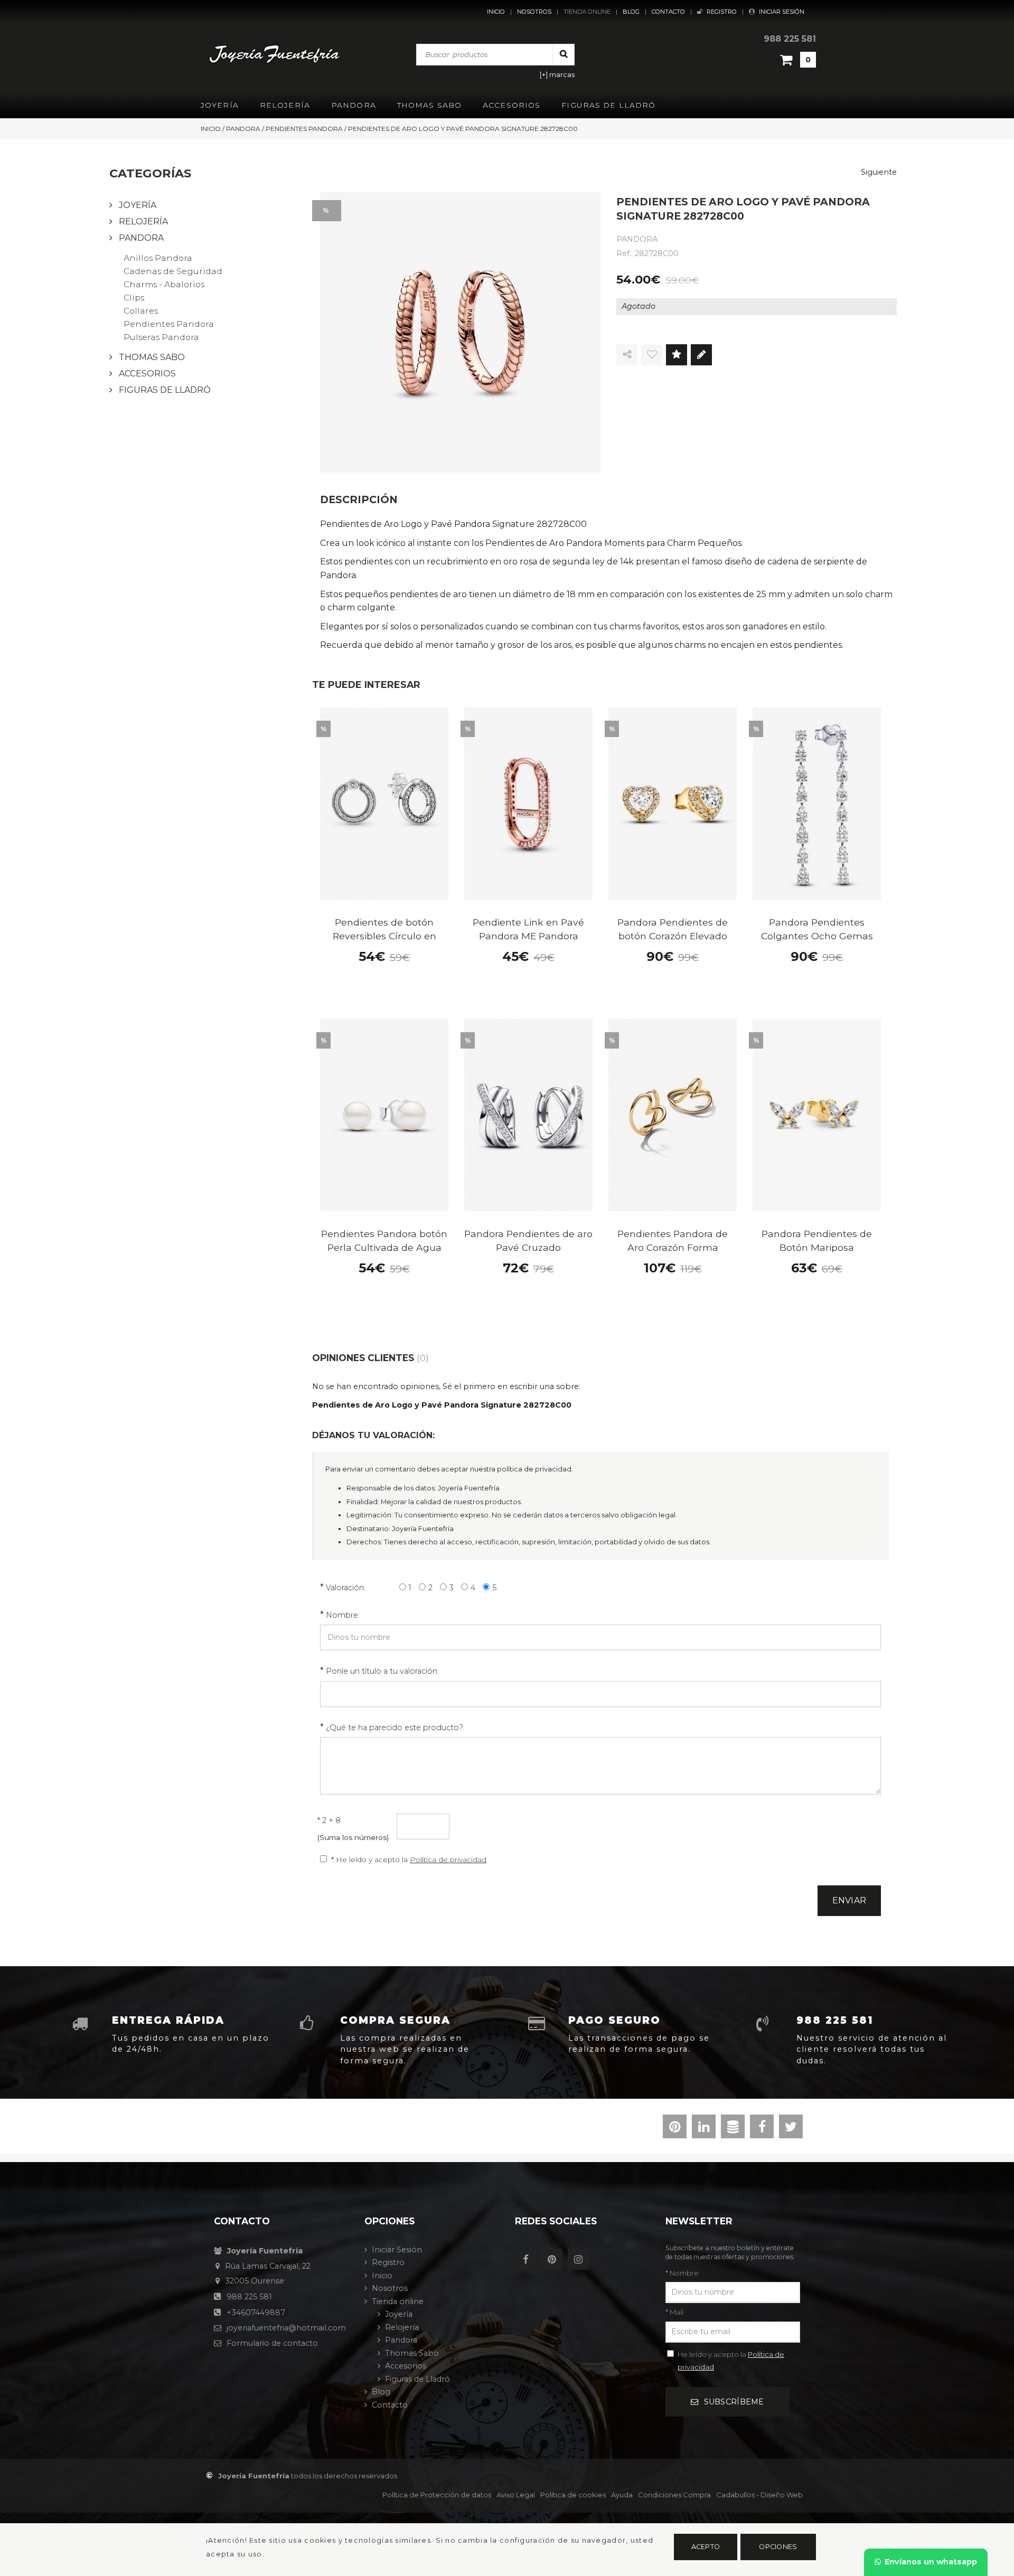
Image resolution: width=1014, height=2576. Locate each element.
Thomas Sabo (429, 105)
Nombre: (343, 1615)
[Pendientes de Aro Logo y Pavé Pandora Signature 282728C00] (460, 332)
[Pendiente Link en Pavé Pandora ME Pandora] (528, 804)
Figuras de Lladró (608, 105)
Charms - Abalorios (164, 284)
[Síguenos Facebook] (528, 2260)
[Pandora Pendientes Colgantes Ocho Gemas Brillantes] (817, 804)
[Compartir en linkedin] (704, 2129)
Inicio (496, 12)
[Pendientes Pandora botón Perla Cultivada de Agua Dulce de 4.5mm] (384, 1115)
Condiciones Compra (674, 2495)
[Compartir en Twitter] (791, 2129)
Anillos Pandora (158, 258)
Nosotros (534, 12)
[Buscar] (564, 54)
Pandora (354, 105)
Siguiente (879, 172)
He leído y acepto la (731, 2361)
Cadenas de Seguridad (173, 271)
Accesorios (511, 105)
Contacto (668, 12)
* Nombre (682, 2273)
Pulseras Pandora (161, 337)
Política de (437, 2495)
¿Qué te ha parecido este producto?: (395, 1728)
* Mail (674, 2312)
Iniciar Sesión (782, 12)
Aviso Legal (516, 2495)
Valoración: (346, 1588)
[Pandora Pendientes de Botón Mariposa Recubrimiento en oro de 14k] (817, 1115)
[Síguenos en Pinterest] (555, 2260)
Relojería (285, 105)
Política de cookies (573, 2495)
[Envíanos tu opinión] (701, 355)
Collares (141, 311)
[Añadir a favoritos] (652, 355)
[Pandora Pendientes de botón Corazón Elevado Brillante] (673, 804)
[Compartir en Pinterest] (675, 2129)
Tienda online (587, 12)
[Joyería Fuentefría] (275, 54)
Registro (722, 12)
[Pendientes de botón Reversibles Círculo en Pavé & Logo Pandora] (384, 804)
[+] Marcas (557, 75)
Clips (134, 298)
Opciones (778, 2547)
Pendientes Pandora (169, 324)
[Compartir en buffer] (733, 2129)
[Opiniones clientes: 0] (677, 355)
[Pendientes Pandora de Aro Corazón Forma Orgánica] (673, 1115)
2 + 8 (329, 1820)
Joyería (220, 105)
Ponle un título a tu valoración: (382, 1671)
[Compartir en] (627, 355)
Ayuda (622, 2495)
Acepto (706, 2547)
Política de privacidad (448, 1860)
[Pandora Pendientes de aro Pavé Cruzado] (528, 1115)
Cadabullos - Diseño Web (759, 2495)
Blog (631, 12)
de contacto (272, 2343)
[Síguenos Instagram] (581, 2260)
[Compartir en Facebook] (762, 2129)
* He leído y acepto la (409, 1860)
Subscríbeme (734, 2402)
